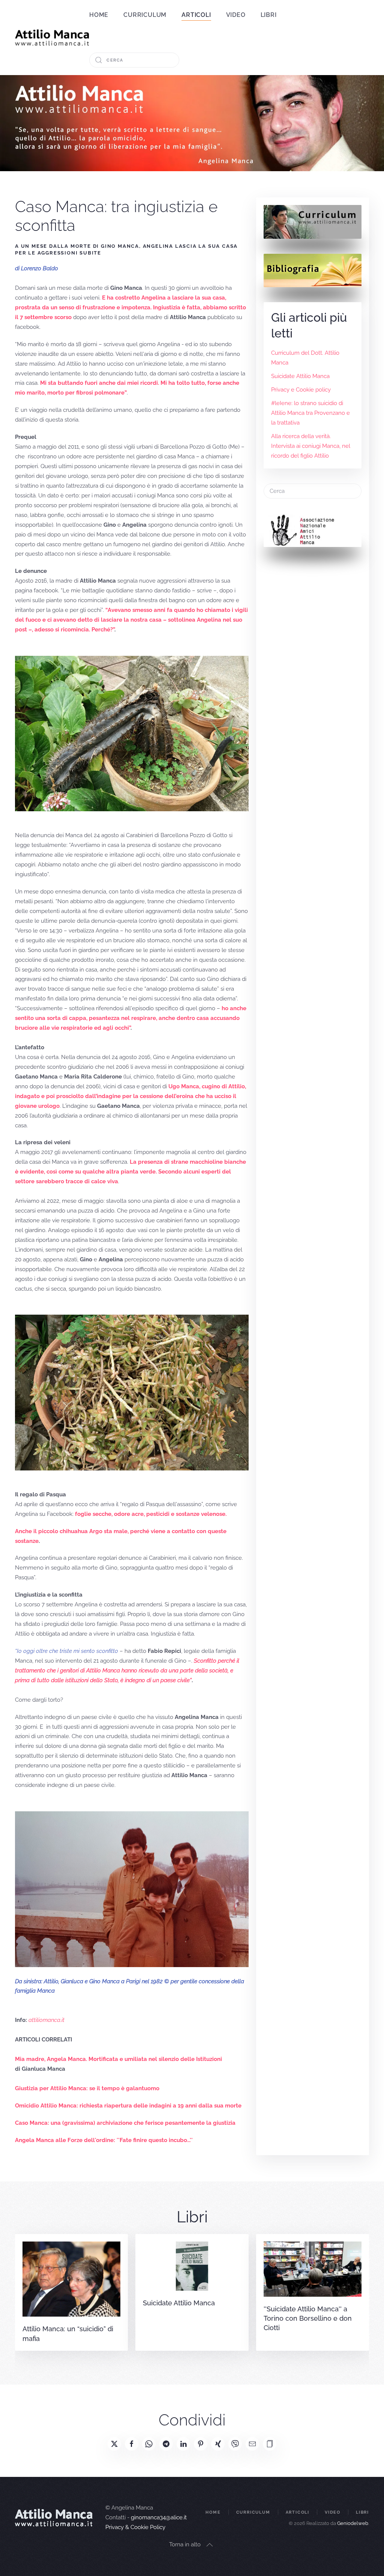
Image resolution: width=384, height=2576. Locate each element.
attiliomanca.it (46, 2020)
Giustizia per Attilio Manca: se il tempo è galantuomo (87, 2088)
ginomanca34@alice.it (159, 2517)
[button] (270, 2444)
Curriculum (145, 15)
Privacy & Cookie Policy (135, 2527)
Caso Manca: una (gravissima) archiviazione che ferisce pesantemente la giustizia (125, 2123)
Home (99, 15)
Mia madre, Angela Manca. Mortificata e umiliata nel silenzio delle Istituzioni (118, 2059)
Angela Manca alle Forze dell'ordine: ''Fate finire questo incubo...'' (104, 2140)
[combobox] (134, 60)
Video (236, 15)
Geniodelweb (353, 2523)
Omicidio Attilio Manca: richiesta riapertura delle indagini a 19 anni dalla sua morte (128, 2106)
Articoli (298, 2512)
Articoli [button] (196, 15)
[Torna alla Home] (52, 38)
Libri (269, 15)
